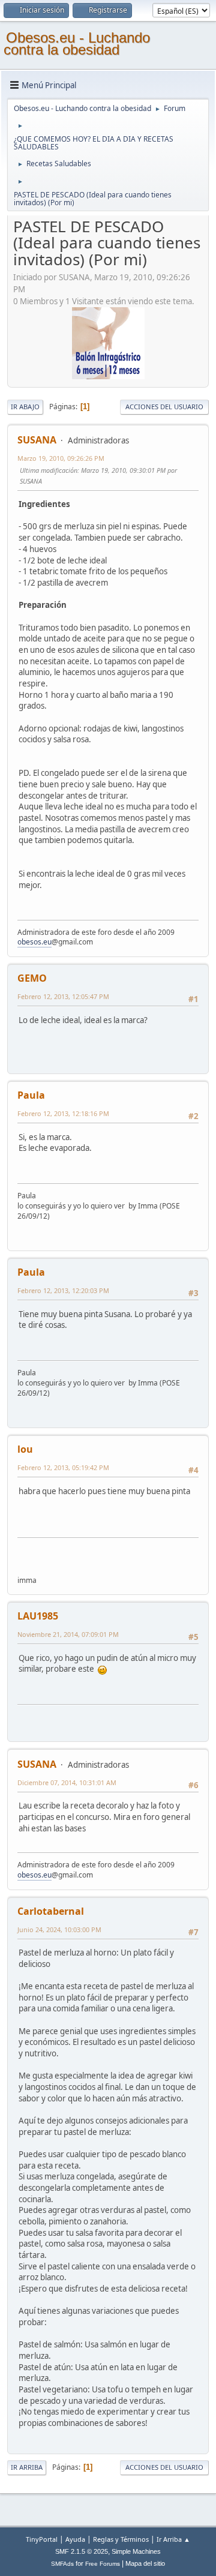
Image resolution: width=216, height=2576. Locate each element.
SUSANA (37, 440)
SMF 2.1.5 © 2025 (82, 2551)
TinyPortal (42, 2539)
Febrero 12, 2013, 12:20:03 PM (63, 1290)
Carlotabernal (51, 1911)
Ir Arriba (27, 2467)
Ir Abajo (25, 407)
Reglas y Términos (121, 2539)
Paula (31, 1095)
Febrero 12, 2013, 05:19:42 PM (63, 1467)
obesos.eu (34, 942)
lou (25, 1449)
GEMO (32, 978)
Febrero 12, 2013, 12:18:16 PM (63, 1113)
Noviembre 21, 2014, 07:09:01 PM (68, 1634)
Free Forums (103, 2564)
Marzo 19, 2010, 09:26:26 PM (61, 458)
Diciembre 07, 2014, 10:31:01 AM (67, 1782)
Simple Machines (136, 2551)
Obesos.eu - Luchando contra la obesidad (77, 44)
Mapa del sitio (145, 2563)
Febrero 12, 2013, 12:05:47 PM (63, 996)
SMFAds (62, 2564)
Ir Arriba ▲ (173, 2539)
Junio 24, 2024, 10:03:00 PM (59, 1929)
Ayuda (75, 2539)
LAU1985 (38, 1616)
